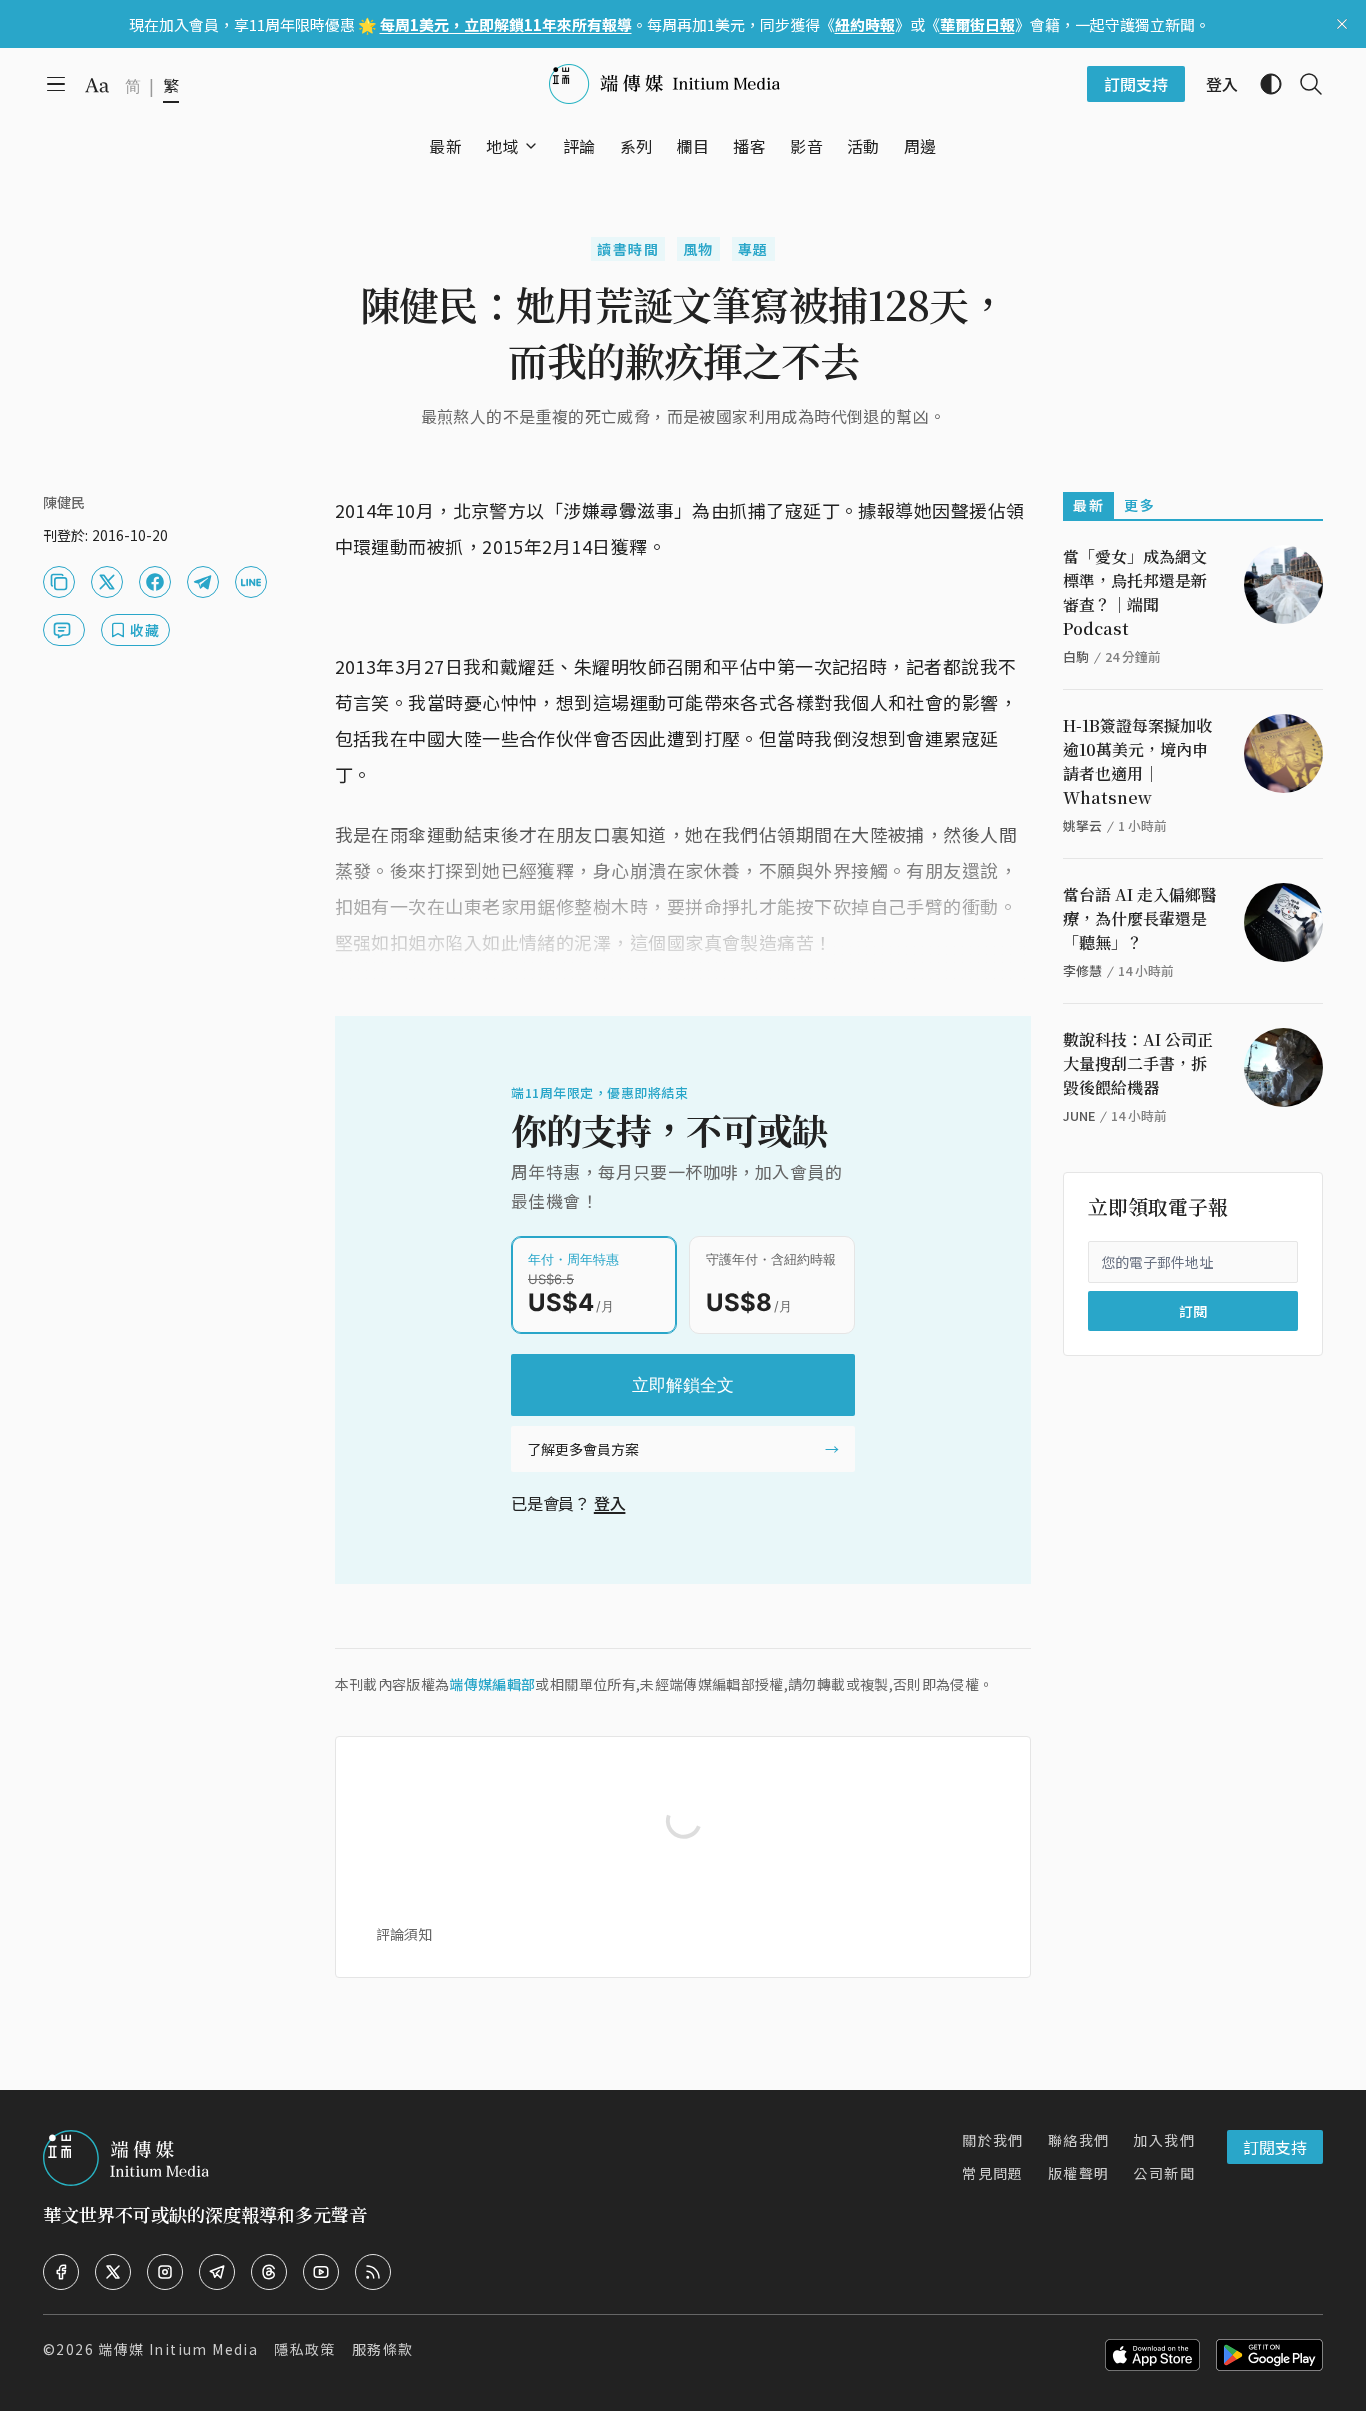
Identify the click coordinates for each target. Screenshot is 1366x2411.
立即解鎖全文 (683, 1385)
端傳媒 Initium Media (178, 2349)
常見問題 (993, 2173)
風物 (698, 249)
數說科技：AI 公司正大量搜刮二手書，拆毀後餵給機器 (1138, 1063)
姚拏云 (1082, 825)
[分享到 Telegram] (203, 582)
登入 (610, 1503)
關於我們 (993, 2140)
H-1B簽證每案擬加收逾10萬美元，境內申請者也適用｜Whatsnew (1137, 761)
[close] (1342, 24)
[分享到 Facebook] (155, 582)
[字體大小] (97, 85)
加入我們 (1164, 2140)
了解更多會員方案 (583, 1449)
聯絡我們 (1079, 2140)
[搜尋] (1303, 84)
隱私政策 (305, 2349)
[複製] (59, 582)
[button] (502, 146)
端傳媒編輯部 (492, 1684)
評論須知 (404, 1934)
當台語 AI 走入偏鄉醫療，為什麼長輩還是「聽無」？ (1140, 918)
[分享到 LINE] (251, 582)
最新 (1088, 505)
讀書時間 (628, 249)
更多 (1139, 505)
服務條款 (383, 2349)
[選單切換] (531, 146)
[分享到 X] (107, 582)
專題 (753, 249)
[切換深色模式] (1263, 84)
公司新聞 (1164, 2173)
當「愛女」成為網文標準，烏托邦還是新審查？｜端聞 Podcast (1135, 592)
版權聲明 (1079, 2173)
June (1079, 1115)
